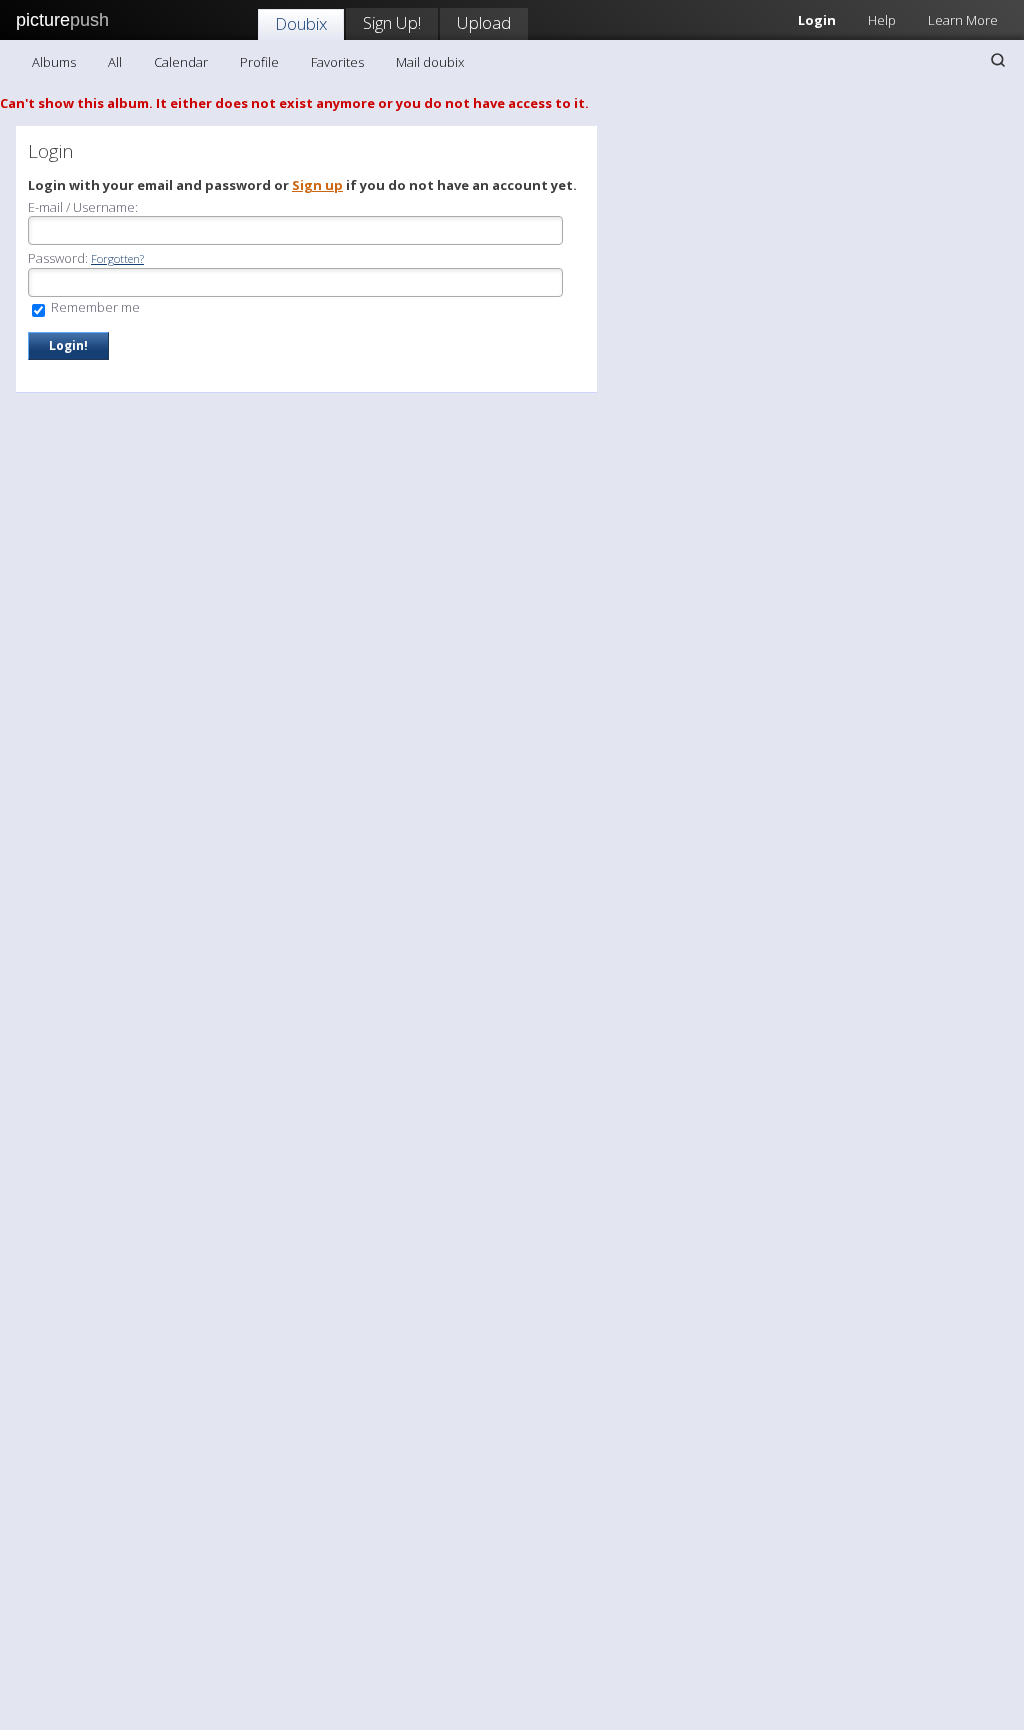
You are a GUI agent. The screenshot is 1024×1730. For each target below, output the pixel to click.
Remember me (94, 307)
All (115, 62)
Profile (259, 62)
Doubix (301, 23)
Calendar (181, 62)
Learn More (963, 20)
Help (882, 20)
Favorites (337, 62)
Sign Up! (392, 22)
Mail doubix (430, 62)
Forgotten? (117, 258)
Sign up (317, 185)
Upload (484, 22)
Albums (54, 62)
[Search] (998, 60)
